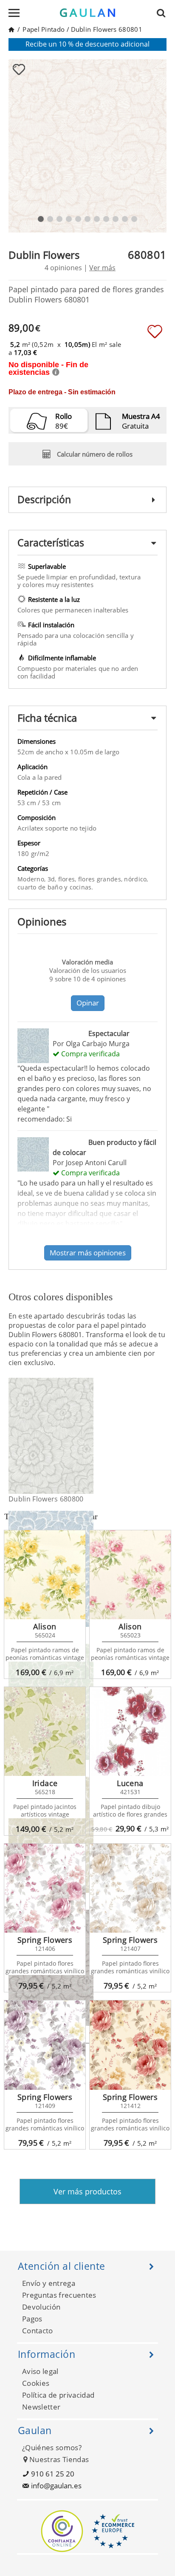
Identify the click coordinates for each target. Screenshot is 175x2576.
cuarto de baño (41, 887)
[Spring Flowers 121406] (45, 1888)
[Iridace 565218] (45, 1731)
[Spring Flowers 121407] (130, 1888)
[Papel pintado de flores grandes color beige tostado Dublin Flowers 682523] (88, 1835)
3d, (53, 879)
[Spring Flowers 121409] (45, 2045)
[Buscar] (164, 13)
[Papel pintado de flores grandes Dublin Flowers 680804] (88, 1702)
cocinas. (82, 887)
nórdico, (136, 879)
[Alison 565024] (45, 1575)
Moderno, (32, 879)
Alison (45, 1626)
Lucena (130, 1783)
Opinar (88, 1003)
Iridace (45, 1783)
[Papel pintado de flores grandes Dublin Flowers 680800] (88, 1436)
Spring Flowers (45, 1940)
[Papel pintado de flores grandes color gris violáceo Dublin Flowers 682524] (88, 1968)
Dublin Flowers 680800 (46, 1499)
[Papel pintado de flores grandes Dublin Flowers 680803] (88, 1569)
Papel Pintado (44, 29)
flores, (68, 879)
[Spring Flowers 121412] (130, 2045)
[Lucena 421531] (130, 1731)
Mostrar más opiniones (88, 1253)
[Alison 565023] (130, 1575)
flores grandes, (101, 879)
